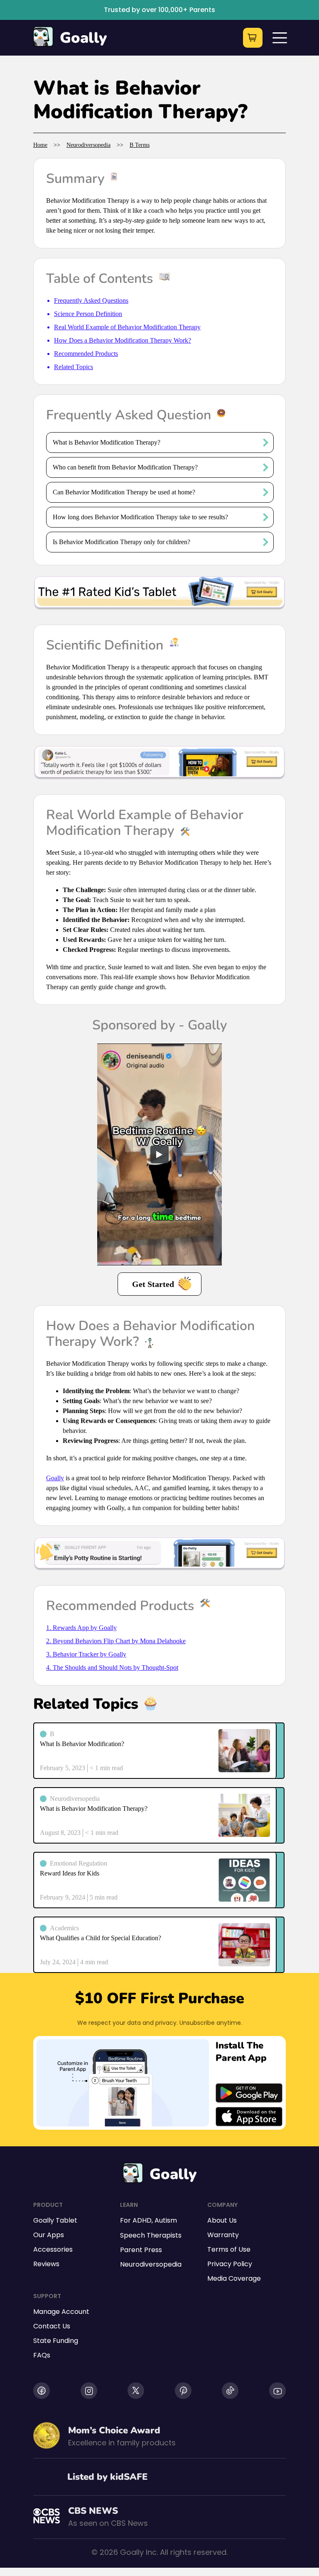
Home (40, 145)
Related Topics (74, 367)
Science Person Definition (88, 314)
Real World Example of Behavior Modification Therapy (127, 327)
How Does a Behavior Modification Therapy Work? (123, 340)
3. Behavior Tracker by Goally (86, 1654)
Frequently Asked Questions (91, 300)
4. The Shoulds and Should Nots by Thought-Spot (112, 1667)
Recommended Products (86, 354)
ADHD (142, 2220)
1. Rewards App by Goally (81, 1628)
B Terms (140, 145)
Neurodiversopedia (88, 145)
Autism (166, 2220)
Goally (83, 38)
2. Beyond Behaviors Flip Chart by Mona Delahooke (116, 1641)
